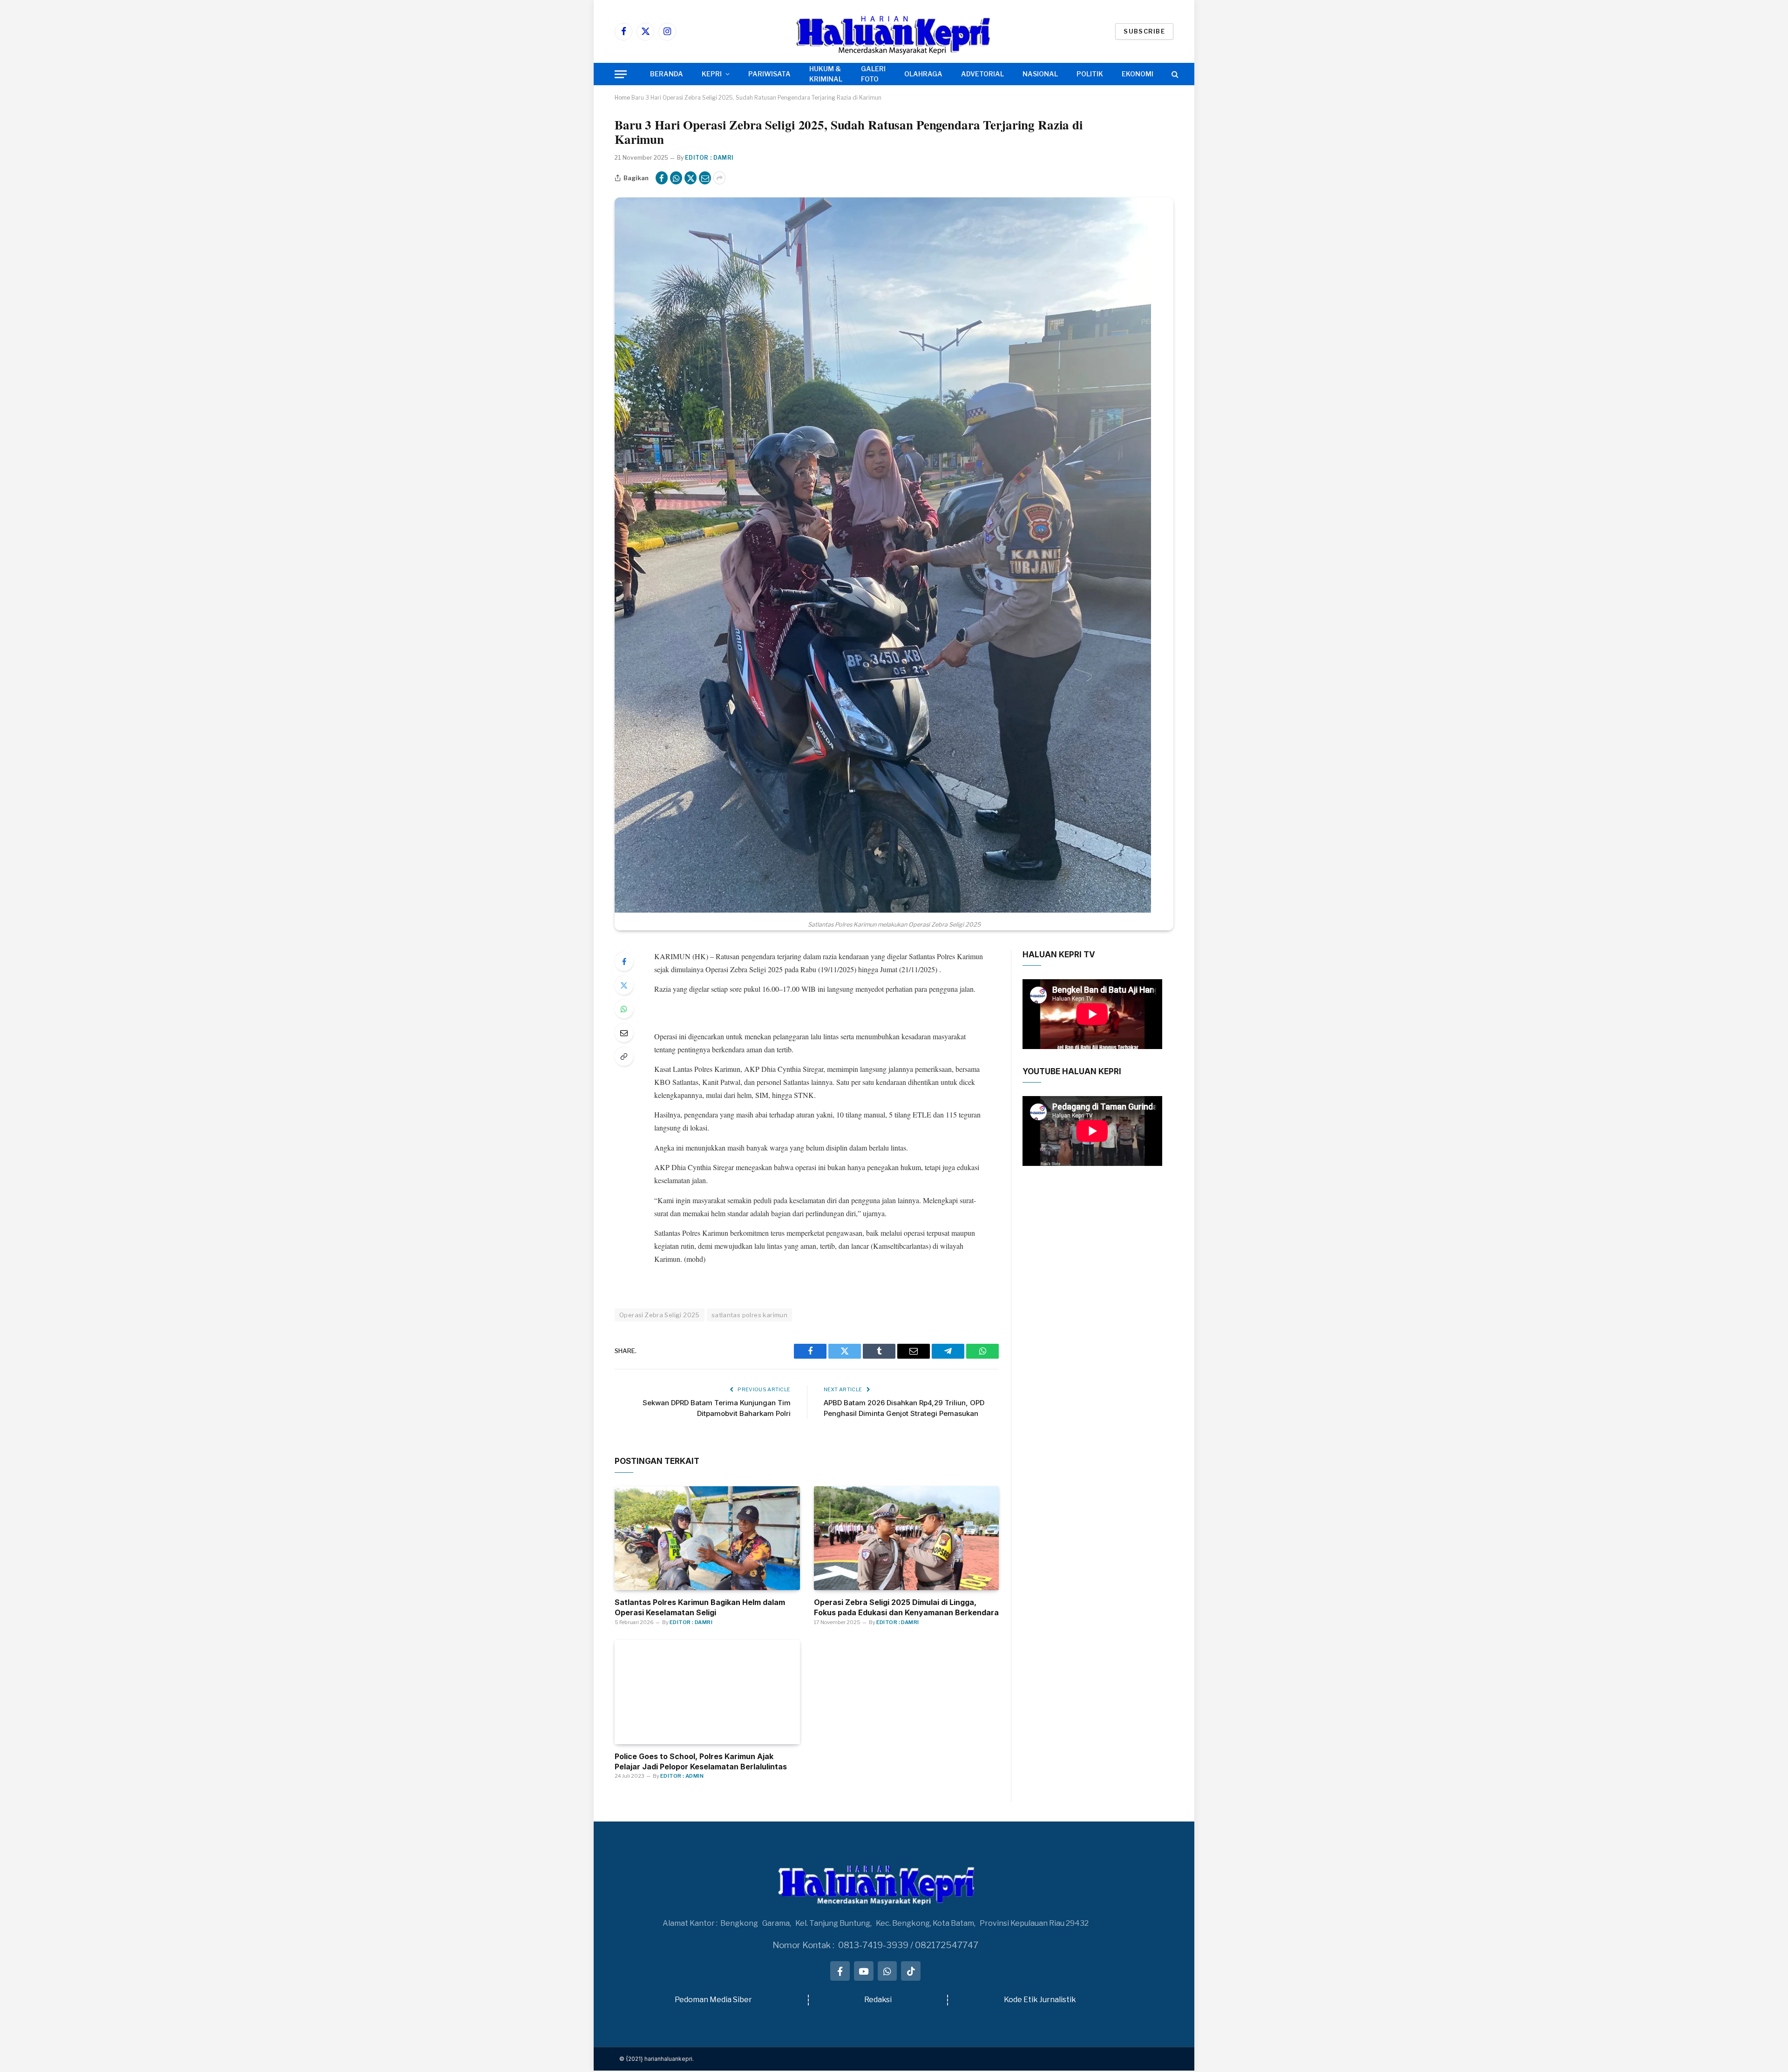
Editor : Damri (709, 158)
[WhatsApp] (624, 1009)
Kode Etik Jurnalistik (1040, 2000)
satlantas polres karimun (749, 1315)
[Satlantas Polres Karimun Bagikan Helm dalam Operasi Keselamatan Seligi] (707, 1538)
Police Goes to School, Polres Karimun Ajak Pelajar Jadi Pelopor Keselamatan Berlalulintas (701, 1761)
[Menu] (621, 74)
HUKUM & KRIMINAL (826, 74)
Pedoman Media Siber (713, 2000)
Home (622, 98)
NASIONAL (1040, 74)
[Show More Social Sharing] (719, 178)
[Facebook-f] (840, 1971)
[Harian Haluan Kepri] (894, 31)
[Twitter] (624, 985)
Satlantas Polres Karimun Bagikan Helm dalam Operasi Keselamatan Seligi (700, 1607)
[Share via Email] (705, 178)
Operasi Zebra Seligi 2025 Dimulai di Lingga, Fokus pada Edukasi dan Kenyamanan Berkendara (906, 1607)
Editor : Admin (682, 1776)
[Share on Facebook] (662, 178)
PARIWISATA (769, 74)
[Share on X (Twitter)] (691, 178)
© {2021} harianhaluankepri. (657, 2059)
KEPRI (712, 74)
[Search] (1174, 74)
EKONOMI (1138, 74)
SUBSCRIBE (1144, 31)
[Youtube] (864, 1971)
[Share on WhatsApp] (676, 178)
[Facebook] (624, 962)
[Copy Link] (624, 1056)
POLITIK (1090, 74)
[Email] (624, 1033)
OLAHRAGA (923, 74)
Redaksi (878, 2000)
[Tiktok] (911, 1971)
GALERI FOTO (873, 74)
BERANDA (667, 74)
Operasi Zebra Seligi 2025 (660, 1315)
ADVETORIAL (982, 74)
